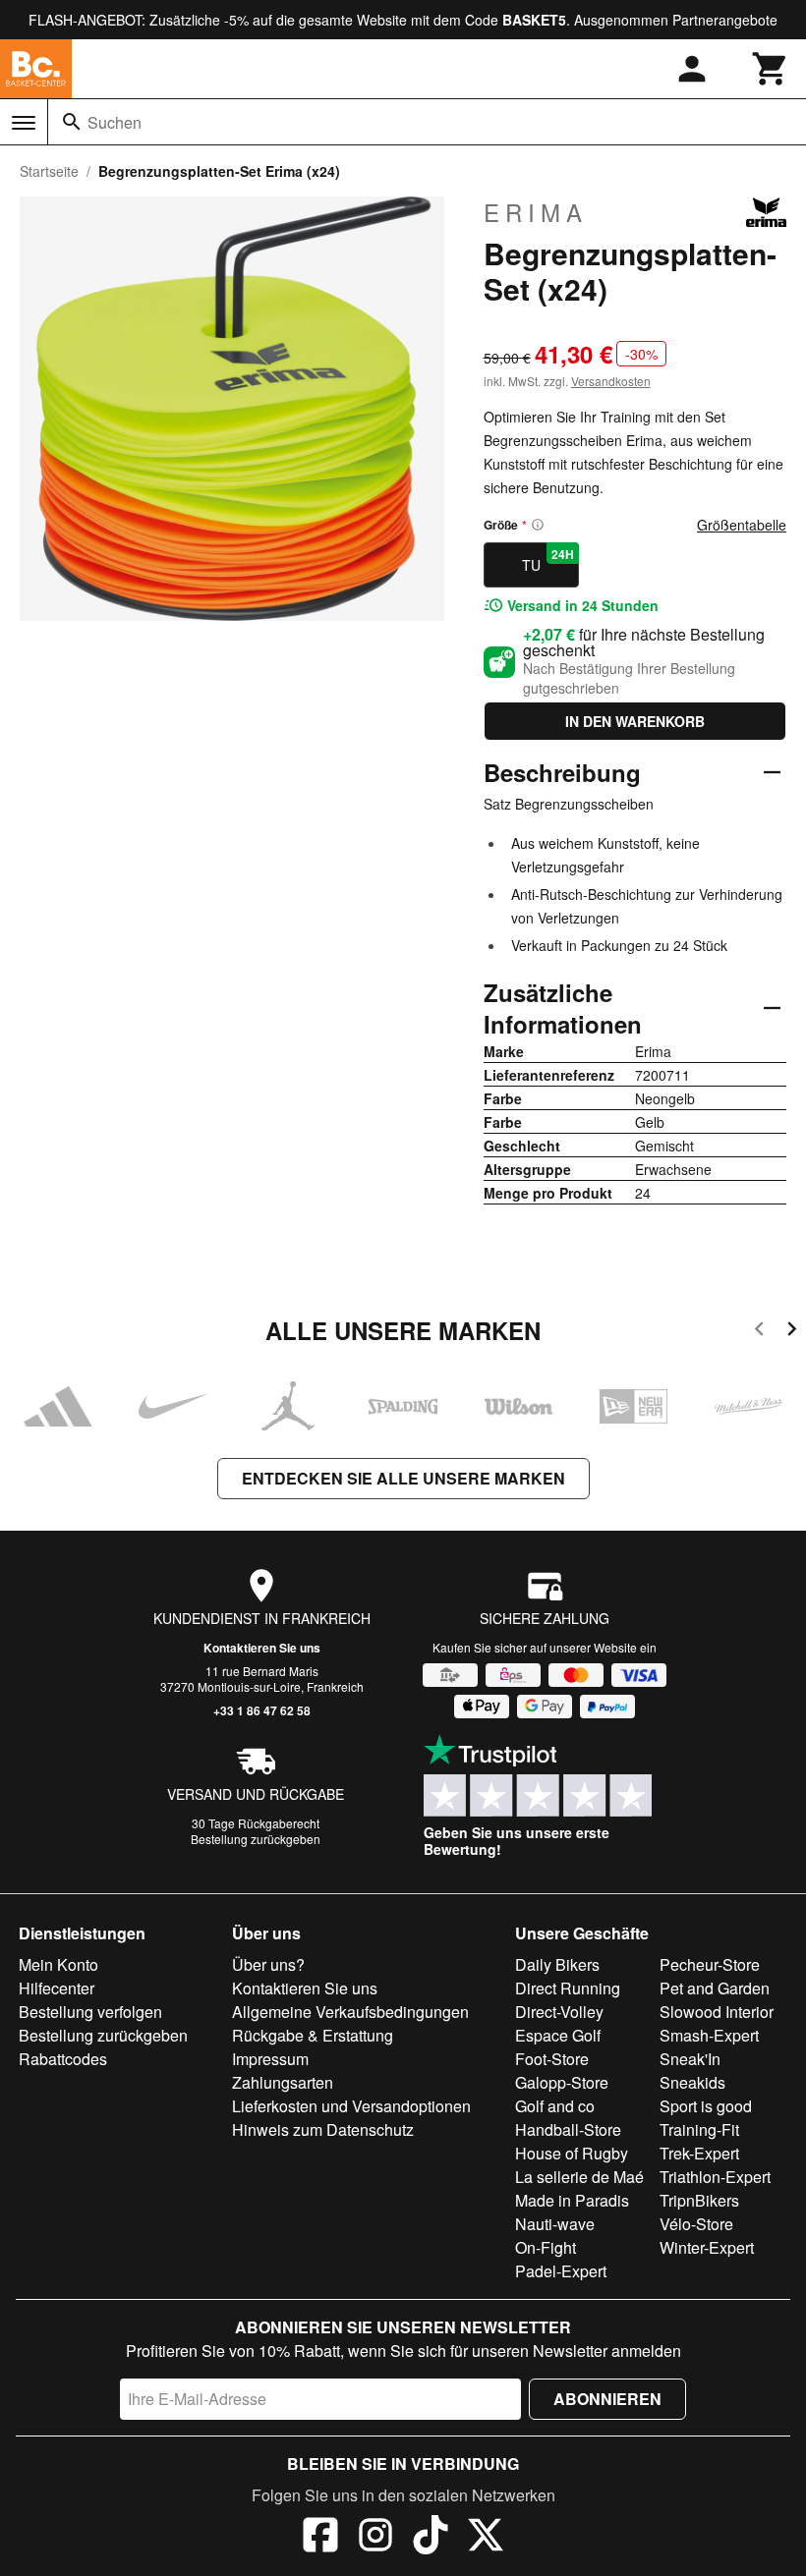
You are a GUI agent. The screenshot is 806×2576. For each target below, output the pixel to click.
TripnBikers (699, 2200)
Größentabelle (742, 525)
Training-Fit (699, 2129)
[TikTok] (431, 2538)
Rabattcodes (63, 2059)
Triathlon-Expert (715, 2177)
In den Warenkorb (635, 721)
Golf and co (555, 2106)
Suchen (115, 122)
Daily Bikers (557, 1964)
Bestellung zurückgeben (256, 1839)
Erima (536, 212)
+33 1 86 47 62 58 (262, 1710)
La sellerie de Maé (579, 2177)
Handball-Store (568, 2129)
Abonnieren (607, 2399)
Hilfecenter (57, 1988)
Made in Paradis (572, 2200)
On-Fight (546, 2247)
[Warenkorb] (771, 69)
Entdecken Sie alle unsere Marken (403, 1478)
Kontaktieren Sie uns (262, 1648)
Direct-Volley (559, 2012)
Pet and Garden (715, 1988)
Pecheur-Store (710, 1964)
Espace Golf (558, 2035)
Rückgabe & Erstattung (313, 2035)
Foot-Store (552, 2059)
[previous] (759, 1332)
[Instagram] (375, 2538)
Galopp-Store (562, 2082)
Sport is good (706, 2106)
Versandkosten (611, 381)
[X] (486, 2538)
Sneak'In (690, 2059)
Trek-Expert (699, 2153)
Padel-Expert (561, 2271)
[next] (792, 1332)
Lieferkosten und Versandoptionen (351, 2106)
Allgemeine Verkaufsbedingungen (350, 2012)
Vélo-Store (696, 2224)
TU (548, 560)
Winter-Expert (707, 2247)
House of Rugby (572, 2153)
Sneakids (692, 2082)
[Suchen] (72, 122)
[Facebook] (320, 2538)
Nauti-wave (555, 2224)
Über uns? (268, 1964)
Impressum (270, 2059)
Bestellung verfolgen (90, 2012)
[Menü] (24, 123)
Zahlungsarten (283, 2082)
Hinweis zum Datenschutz (323, 2129)
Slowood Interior (717, 2012)
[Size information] (538, 525)
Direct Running (568, 1988)
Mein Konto (58, 1964)
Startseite (49, 171)
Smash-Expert (709, 2035)
